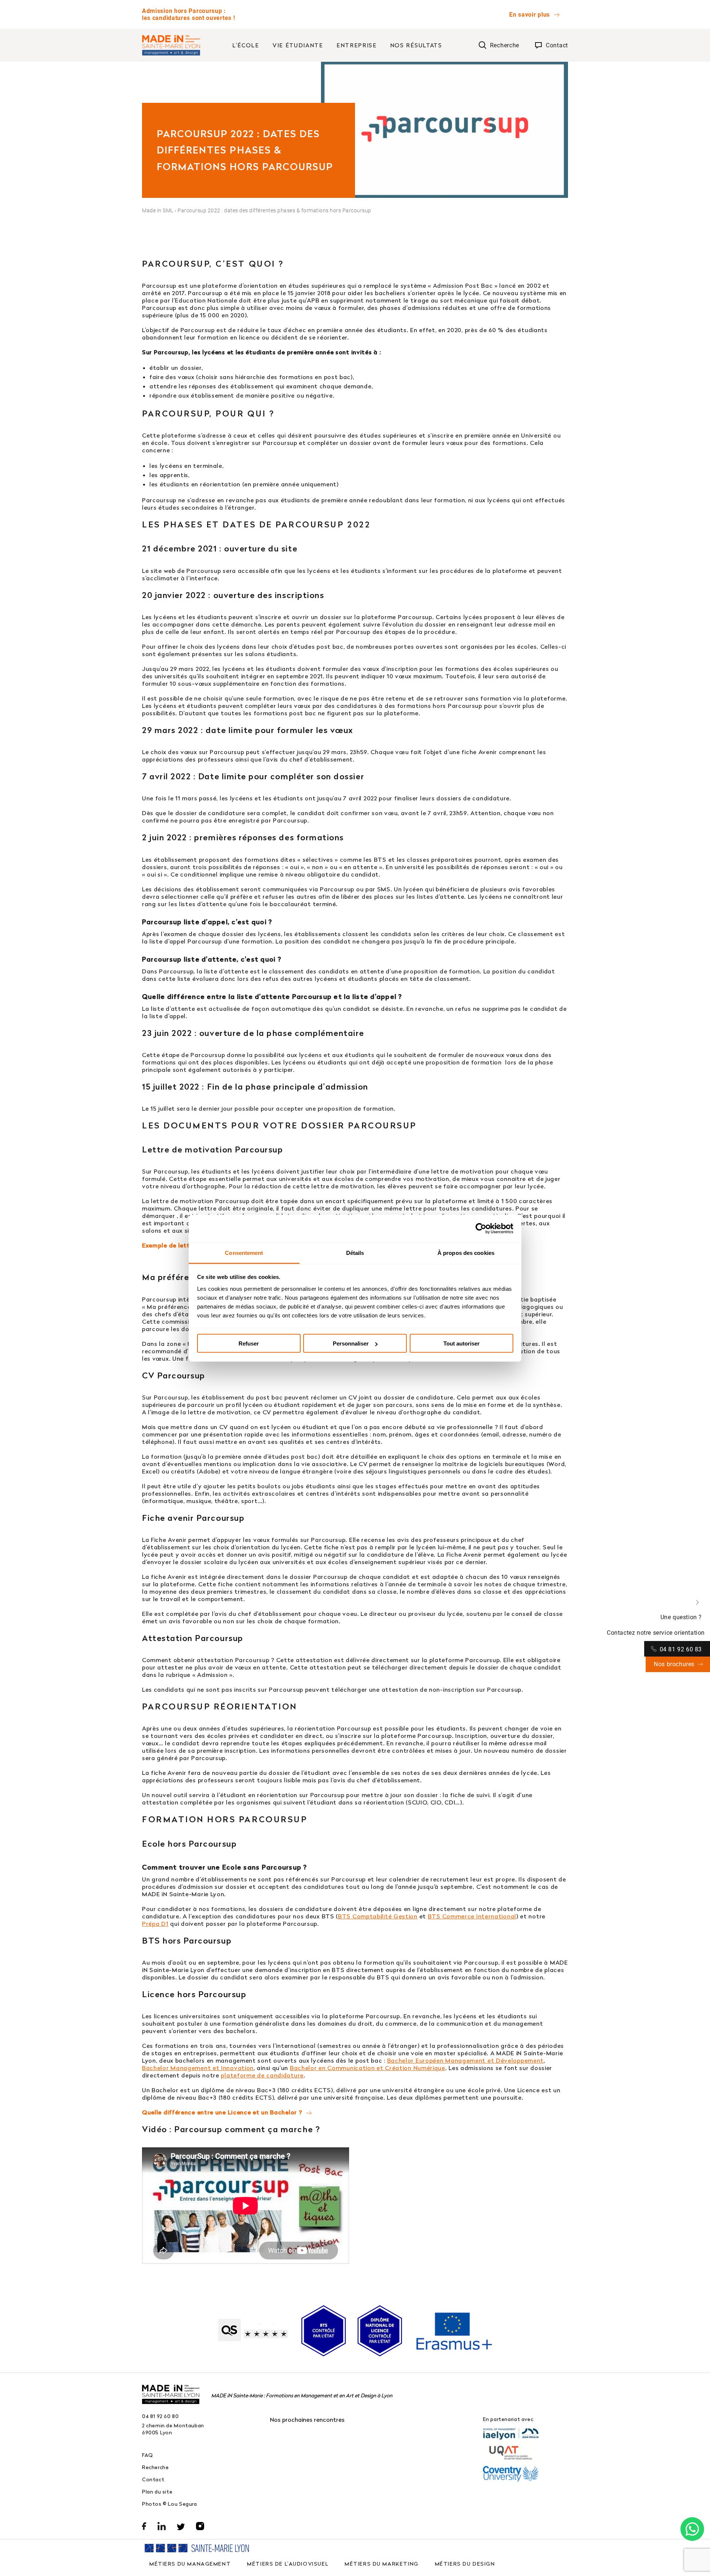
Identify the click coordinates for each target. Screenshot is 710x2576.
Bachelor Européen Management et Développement (466, 2060)
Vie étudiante (298, 45)
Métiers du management (190, 2564)
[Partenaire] (511, 2434)
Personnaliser (351, 1343)
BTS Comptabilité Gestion (378, 1916)
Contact (153, 2479)
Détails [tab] (355, 1252)
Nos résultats (416, 45)
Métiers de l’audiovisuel (288, 2564)
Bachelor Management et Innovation (198, 2068)
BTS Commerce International (472, 1916)
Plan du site (157, 2491)
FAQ (148, 2455)
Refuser (249, 1343)
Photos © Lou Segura (170, 2504)
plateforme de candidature (262, 2075)
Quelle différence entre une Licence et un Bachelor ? (222, 2112)
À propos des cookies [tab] (466, 1252)
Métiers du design (465, 2564)
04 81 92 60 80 (160, 2416)
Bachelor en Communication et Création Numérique (368, 2068)
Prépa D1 (155, 1924)
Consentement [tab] (244, 1252)
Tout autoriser (461, 1343)
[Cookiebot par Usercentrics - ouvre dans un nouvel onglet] (481, 1229)
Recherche (155, 2467)
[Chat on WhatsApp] (692, 2529)
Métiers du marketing (382, 2564)
